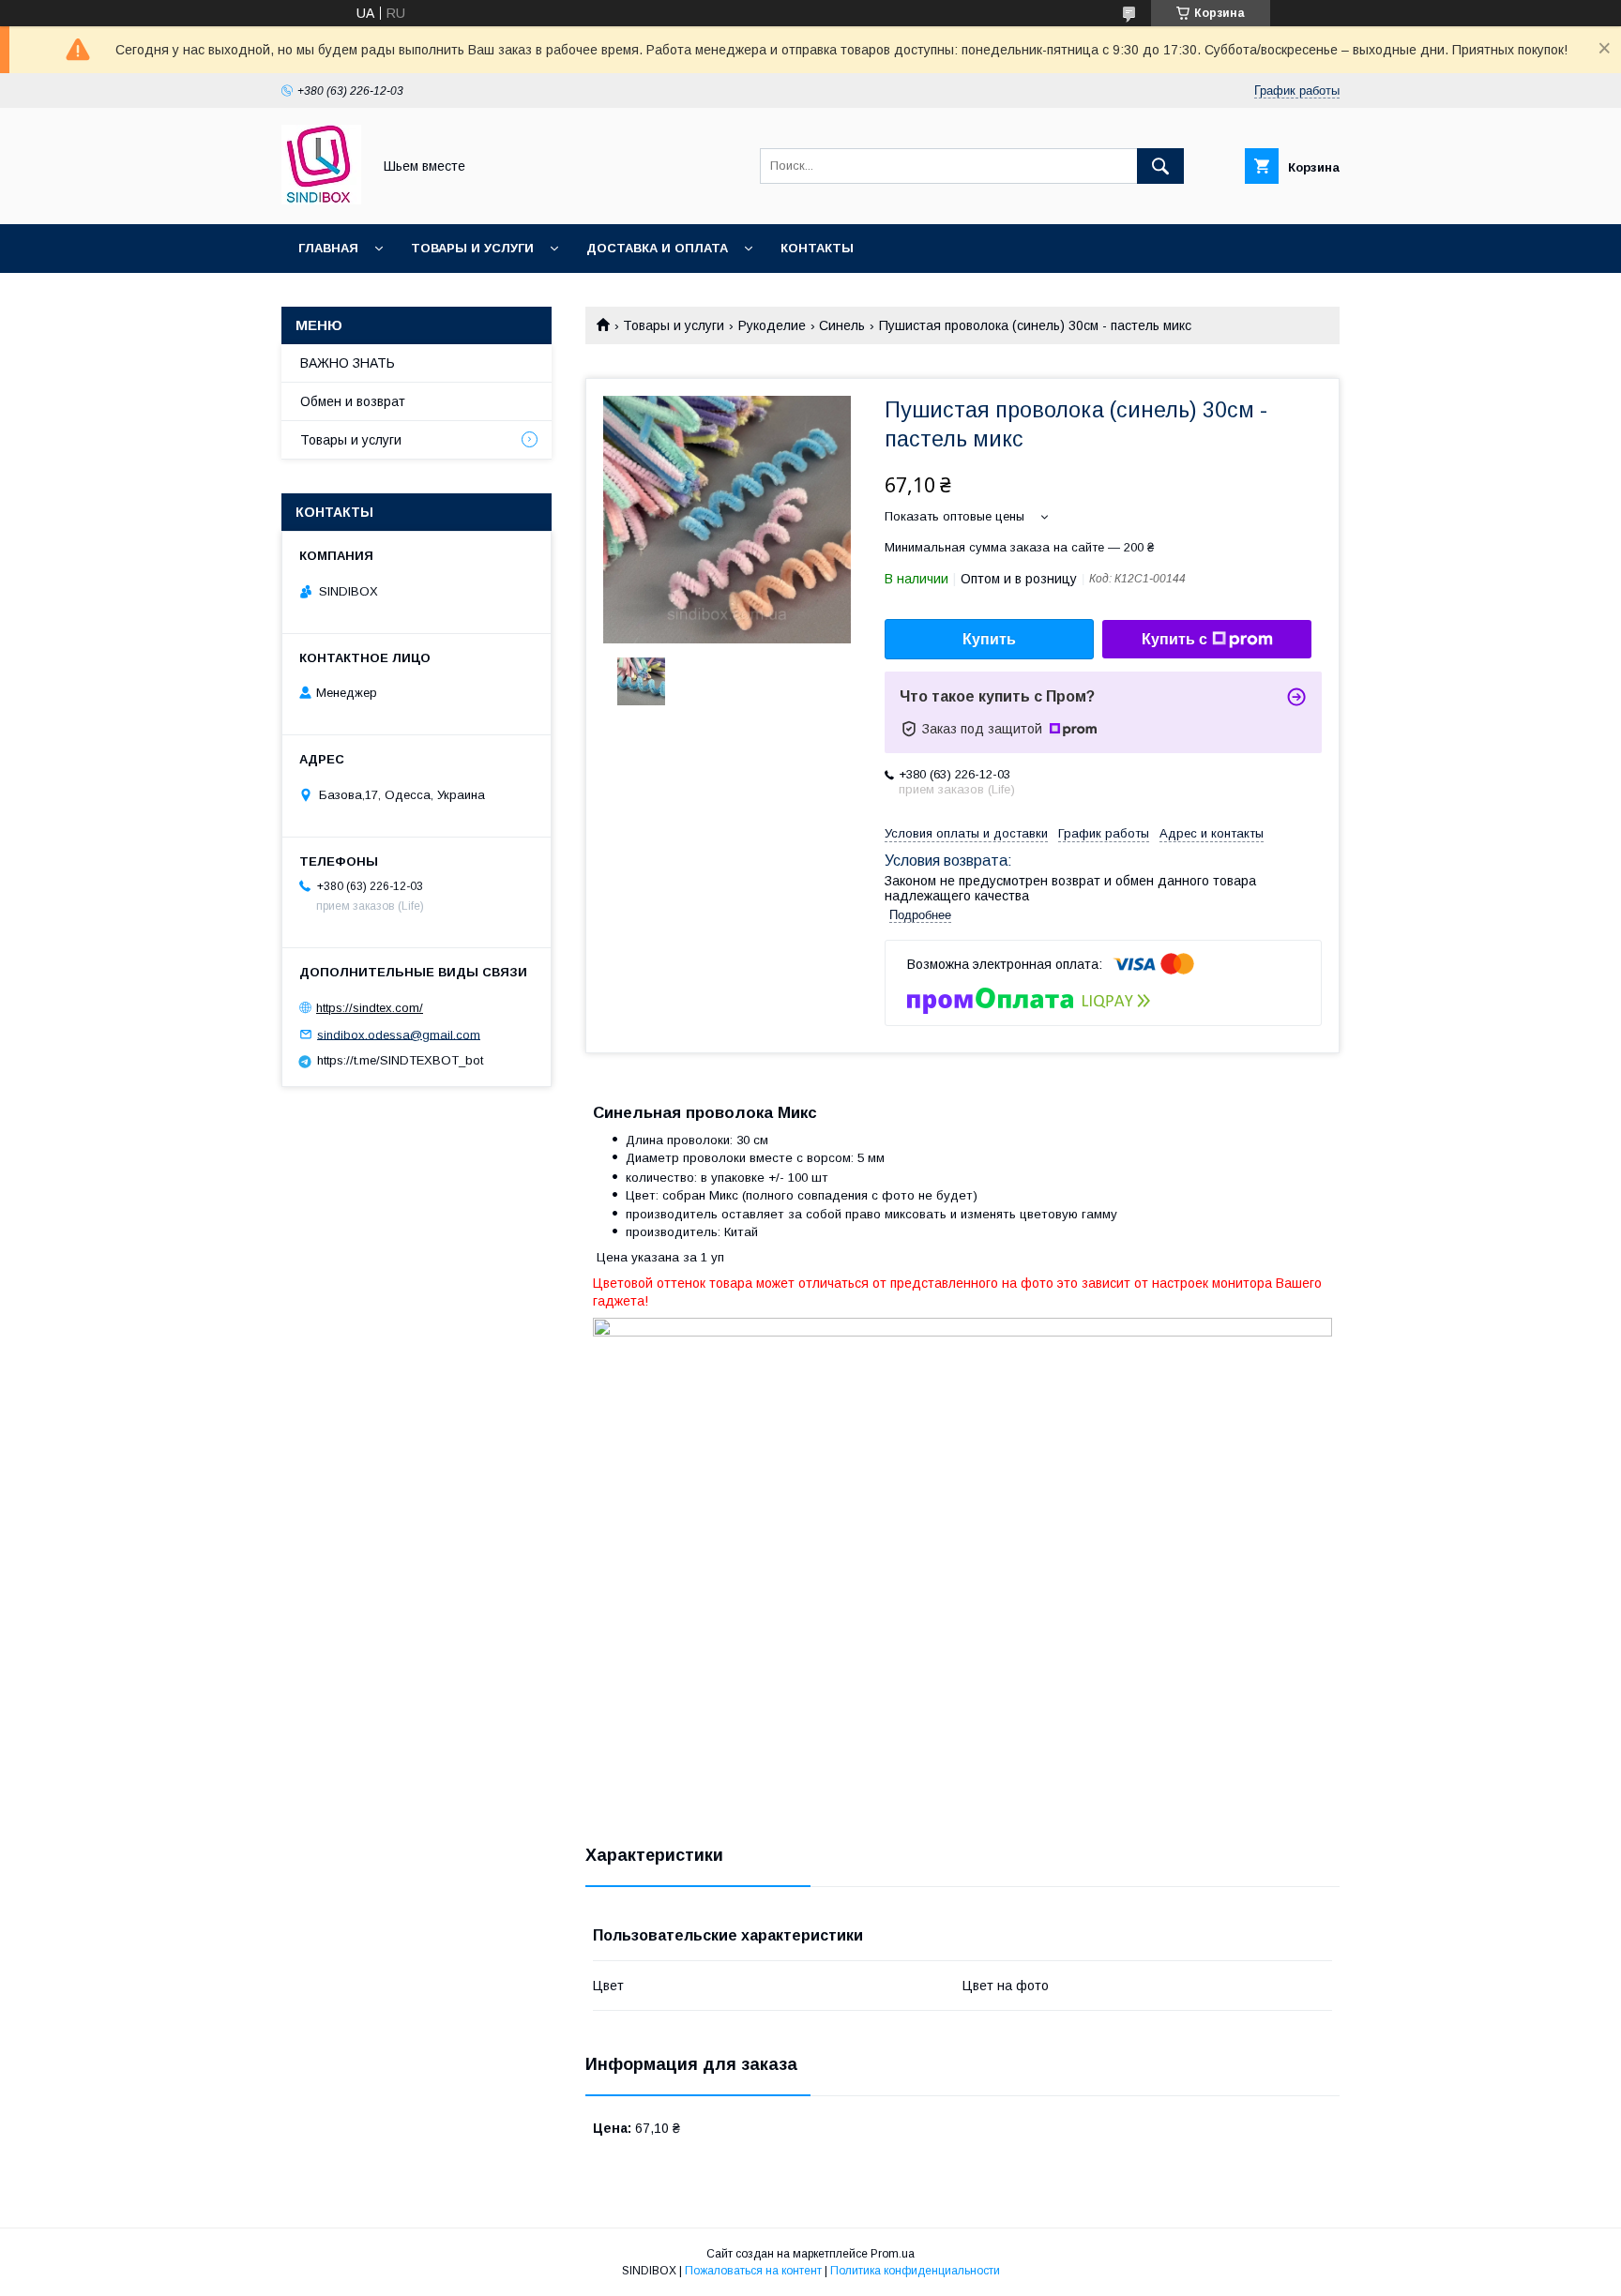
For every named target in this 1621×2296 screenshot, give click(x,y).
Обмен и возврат (353, 401)
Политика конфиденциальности (915, 2271)
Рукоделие (772, 325)
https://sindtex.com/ (370, 1008)
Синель (842, 325)
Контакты (817, 248)
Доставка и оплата (657, 248)
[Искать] (1160, 166)
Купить (989, 639)
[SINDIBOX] (321, 200)
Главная (328, 248)
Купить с (1174, 639)
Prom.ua (893, 2254)
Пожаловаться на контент (753, 2271)
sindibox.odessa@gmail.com (399, 1034)
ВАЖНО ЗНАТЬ (348, 363)
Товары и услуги (472, 248)
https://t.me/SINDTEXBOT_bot (400, 1060)
